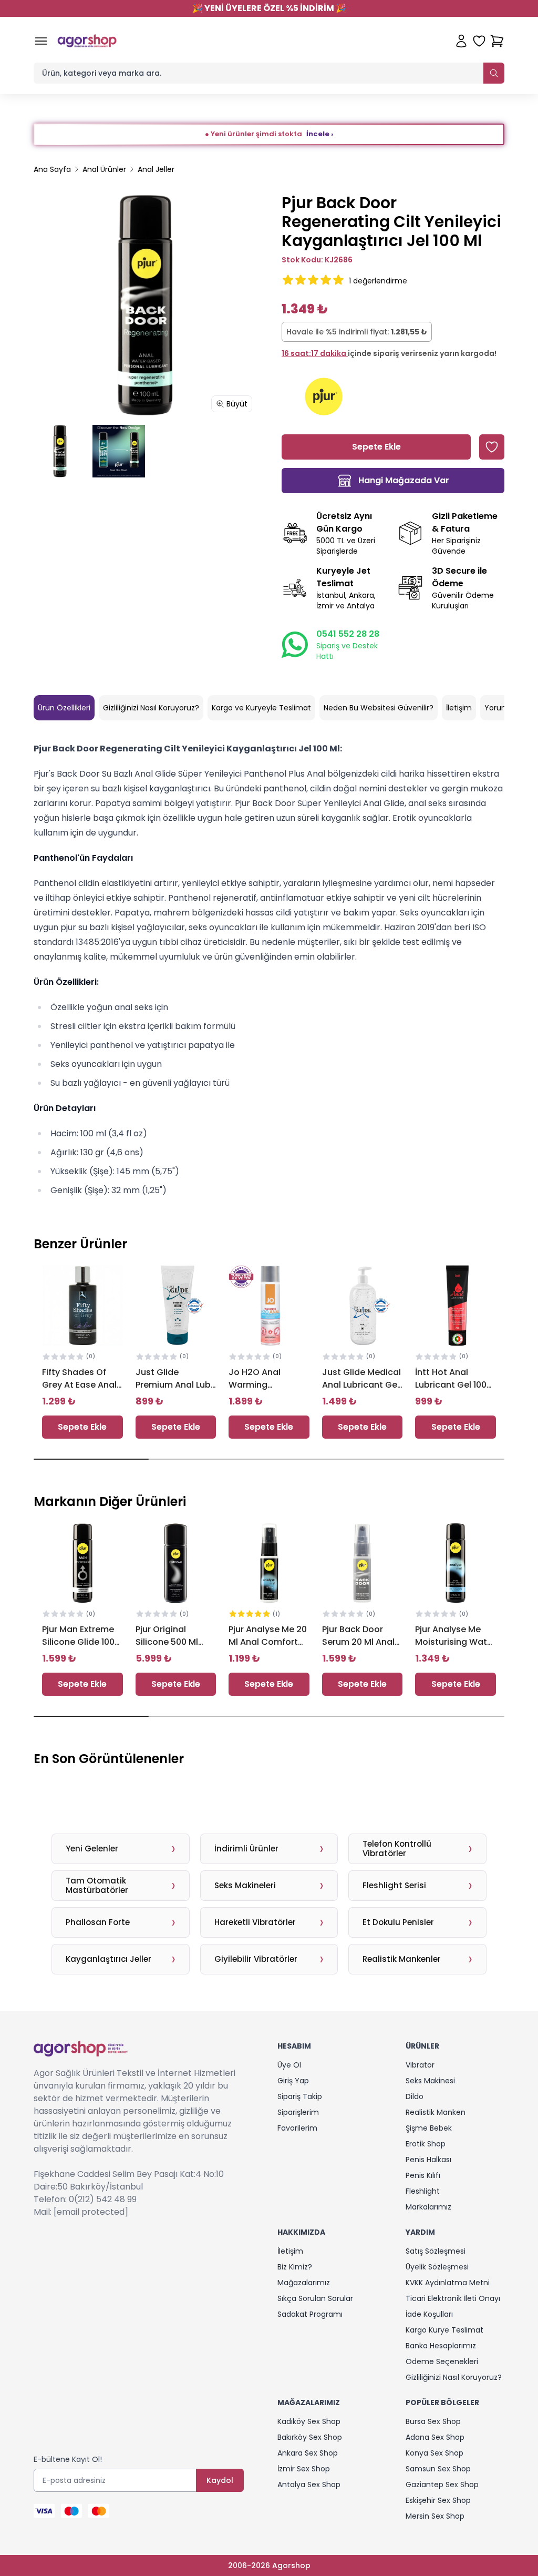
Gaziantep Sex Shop (442, 2485)
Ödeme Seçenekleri (442, 2361)
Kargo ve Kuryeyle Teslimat (261, 708)
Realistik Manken (436, 2112)
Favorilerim (297, 2128)
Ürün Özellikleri (64, 708)
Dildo (415, 2096)
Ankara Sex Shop (308, 2453)
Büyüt (237, 404)
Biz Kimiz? (295, 2267)
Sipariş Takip (300, 2096)
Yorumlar (501, 708)
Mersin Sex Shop (435, 2516)
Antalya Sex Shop (309, 2485)
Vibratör (420, 2065)
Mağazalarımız (304, 2283)
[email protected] (91, 2212)
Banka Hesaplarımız (441, 2346)
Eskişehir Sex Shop (438, 2500)
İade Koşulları (429, 2314)
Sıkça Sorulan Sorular (315, 2298)
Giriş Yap (293, 2081)
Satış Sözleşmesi (436, 2251)
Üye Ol (289, 2065)
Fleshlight (423, 2191)
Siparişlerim (298, 2112)
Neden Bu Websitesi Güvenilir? (379, 708)
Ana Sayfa (52, 169)
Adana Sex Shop (435, 2437)
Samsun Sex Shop (438, 2469)
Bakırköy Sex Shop (310, 2437)
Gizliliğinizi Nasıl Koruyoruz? (151, 708)
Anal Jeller (156, 169)
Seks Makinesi (430, 2081)
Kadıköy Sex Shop (309, 2421)
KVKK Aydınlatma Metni (448, 2283)
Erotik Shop (426, 2144)
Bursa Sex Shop (433, 2421)
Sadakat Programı (310, 2314)
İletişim (459, 708)
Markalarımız (428, 2207)
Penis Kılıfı (423, 2175)
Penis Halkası (428, 2160)
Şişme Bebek (429, 2128)
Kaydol (220, 2480)
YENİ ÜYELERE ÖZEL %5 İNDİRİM (269, 8)
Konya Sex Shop (434, 2453)
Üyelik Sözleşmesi (437, 2267)
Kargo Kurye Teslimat (444, 2330)
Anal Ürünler (104, 169)
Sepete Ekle (82, 1427)
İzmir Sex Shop (304, 2469)
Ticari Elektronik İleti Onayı (453, 2298)
